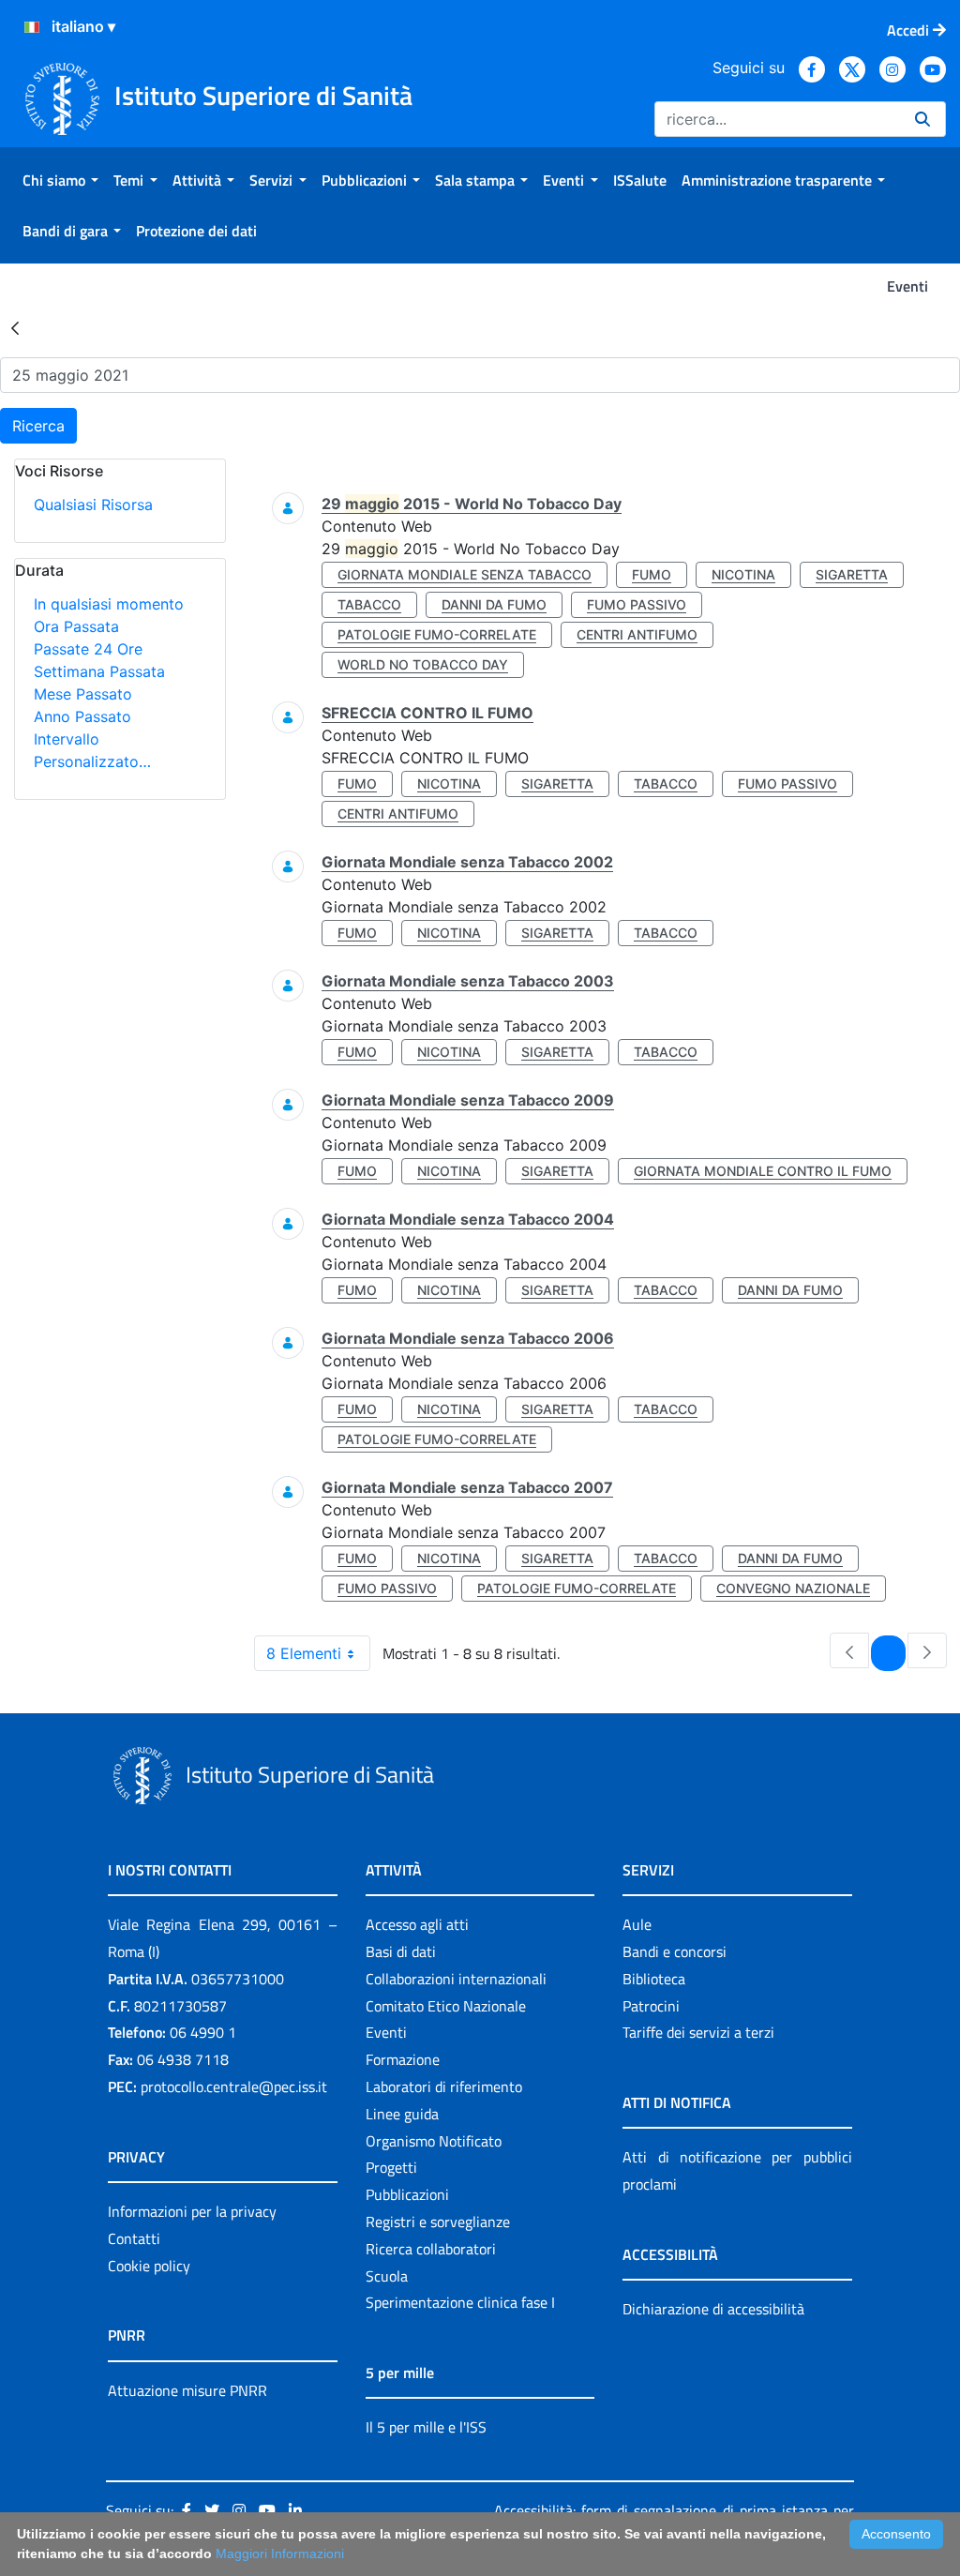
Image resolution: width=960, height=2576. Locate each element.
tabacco (369, 604)
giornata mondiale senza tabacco (465, 574)
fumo (652, 574)
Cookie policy (149, 2266)
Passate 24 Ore (88, 649)
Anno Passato (82, 716)
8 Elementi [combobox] (304, 1653)
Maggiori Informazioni (280, 2553)
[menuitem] (60, 180)
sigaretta (852, 574)
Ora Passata (76, 626)
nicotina (743, 574)
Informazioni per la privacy (192, 2211)
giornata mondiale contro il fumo (763, 1171)
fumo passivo (637, 604)
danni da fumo (494, 604)
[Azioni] (32, 27)
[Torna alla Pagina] (15, 327)
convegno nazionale (793, 1588)
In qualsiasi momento (109, 604)
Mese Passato (83, 694)
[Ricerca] (922, 119)
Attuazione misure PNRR (187, 2390)
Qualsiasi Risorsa (93, 505)
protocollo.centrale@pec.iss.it (234, 2086)
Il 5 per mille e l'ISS (426, 2427)
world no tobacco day (423, 664)
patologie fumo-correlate (437, 634)
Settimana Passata (99, 671)
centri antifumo (637, 634)
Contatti (134, 2238)
